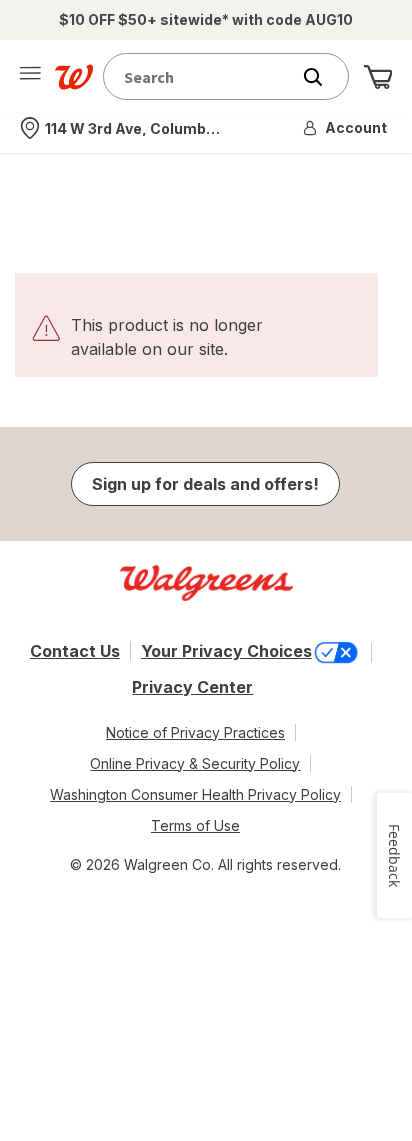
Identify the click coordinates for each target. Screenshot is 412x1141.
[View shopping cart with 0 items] (378, 77)
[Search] (323, 77)
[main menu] (30, 77)
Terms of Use (195, 825)
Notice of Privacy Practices (195, 732)
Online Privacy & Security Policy (195, 763)
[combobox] (201, 76)
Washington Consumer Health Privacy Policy (195, 794)
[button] (346, 128)
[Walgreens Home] (74, 77)
